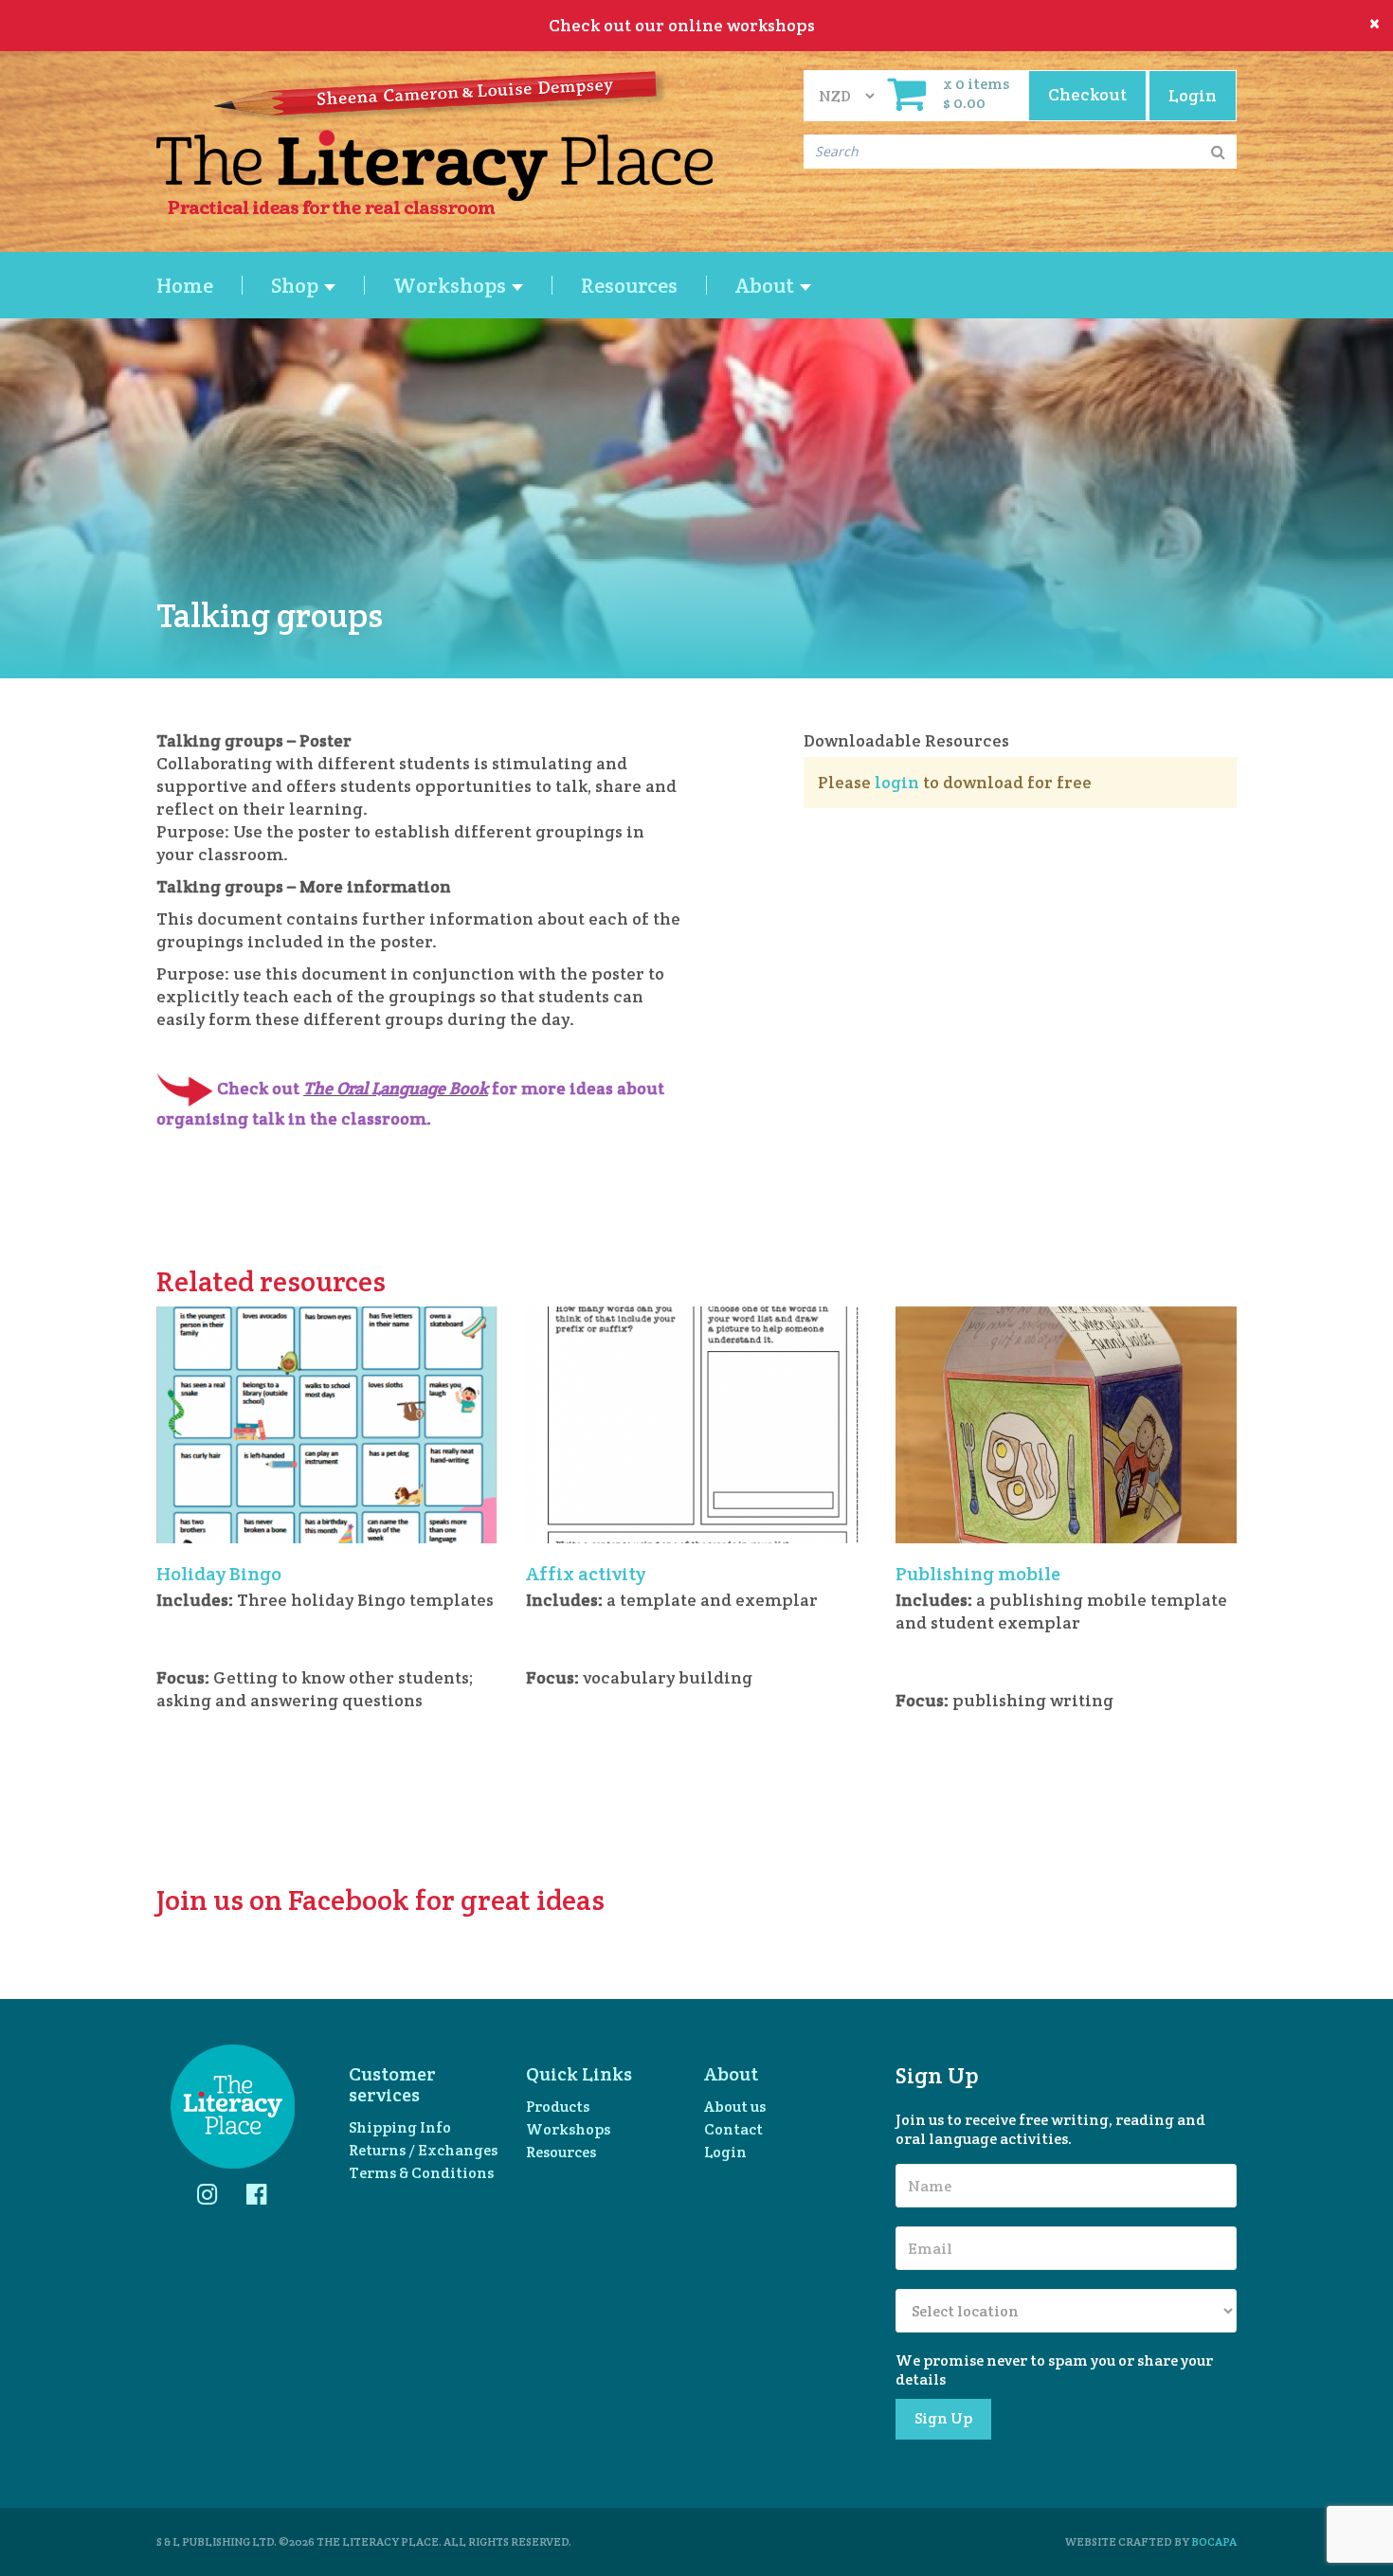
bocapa (1214, 2541)
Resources (629, 285)
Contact (733, 2129)
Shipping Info (400, 2127)
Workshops (568, 2129)
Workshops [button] (452, 285)
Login (725, 2152)
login (897, 782)
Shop (297, 285)
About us (735, 2107)
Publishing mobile (978, 1574)
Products (558, 2107)
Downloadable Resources (906, 740)
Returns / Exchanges (423, 2150)
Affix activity (586, 1574)
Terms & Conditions (421, 2173)
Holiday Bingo (219, 1574)
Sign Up (943, 2418)
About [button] (767, 285)
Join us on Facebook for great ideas (380, 1900)
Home (185, 285)
